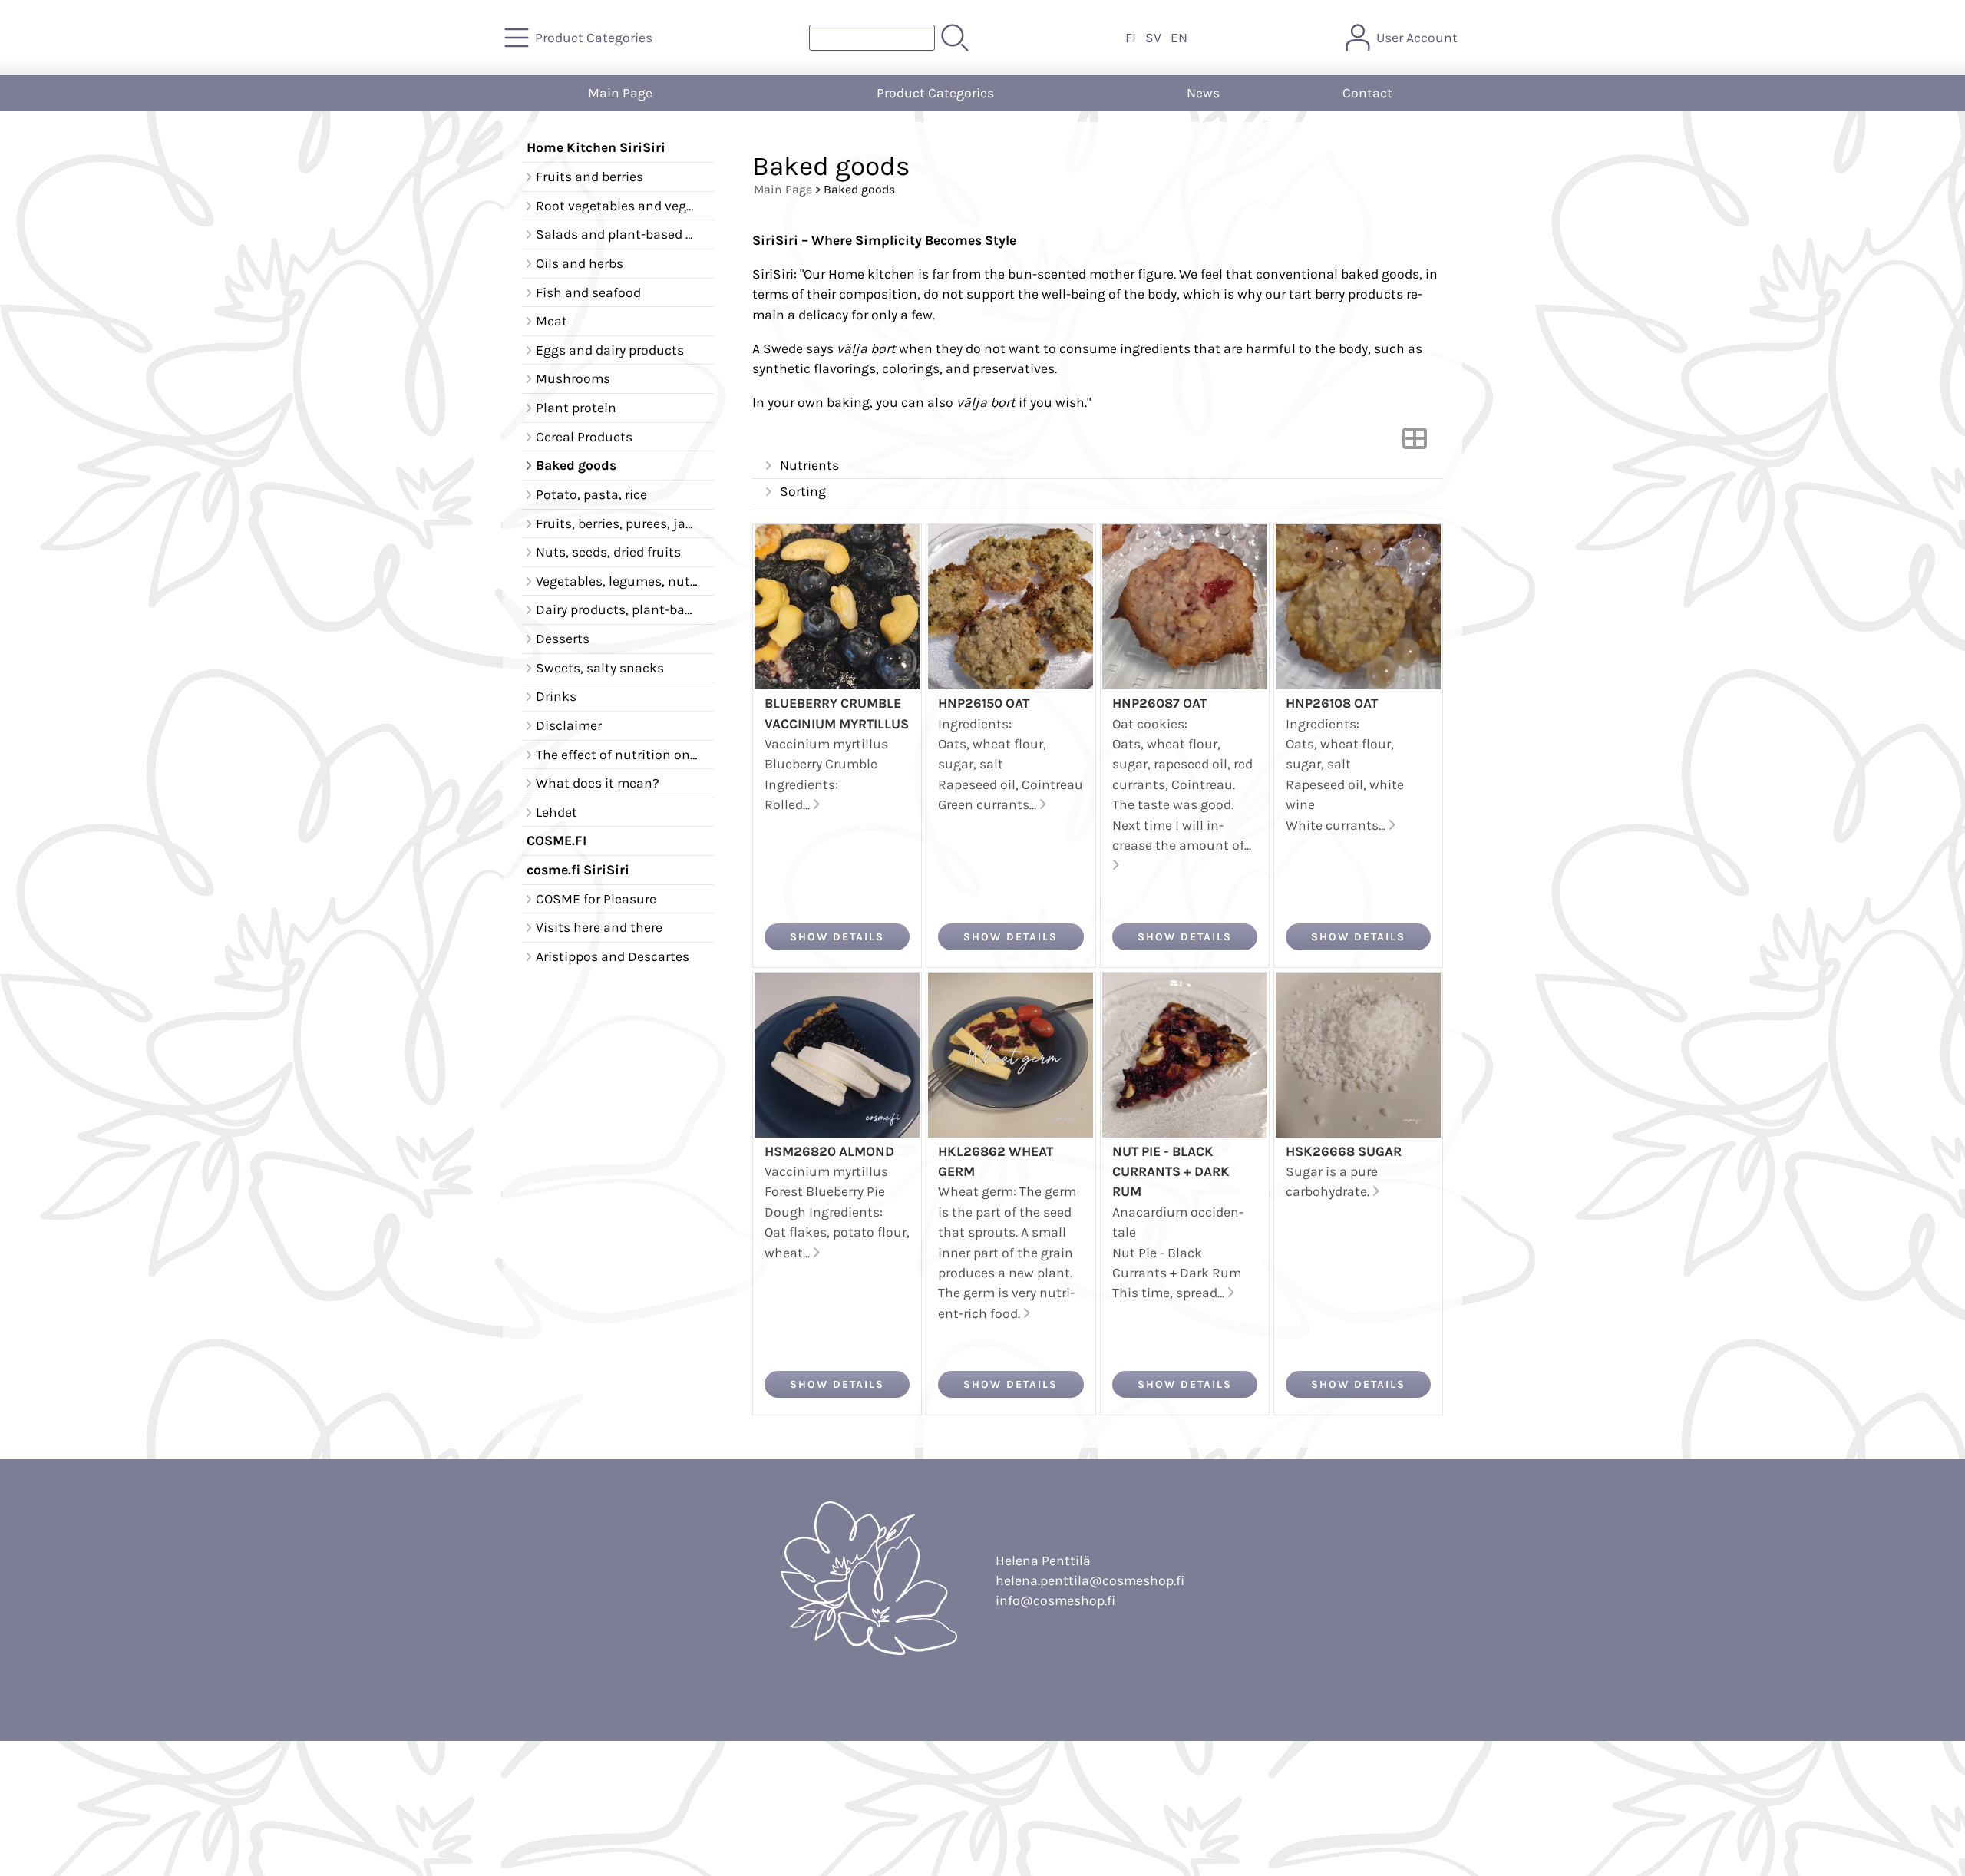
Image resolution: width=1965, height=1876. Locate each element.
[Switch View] (1415, 443)
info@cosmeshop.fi (1055, 1600)
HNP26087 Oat (1159, 703)
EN (1179, 38)
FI (1131, 38)
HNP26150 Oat (984, 703)
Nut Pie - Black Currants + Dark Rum (1171, 1172)
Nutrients (809, 465)
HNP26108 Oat (1332, 703)
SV (1153, 38)
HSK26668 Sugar (1344, 1151)
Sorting (803, 491)
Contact (1367, 93)
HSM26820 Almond (829, 1151)
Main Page (620, 93)
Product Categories (935, 93)
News (1203, 93)
